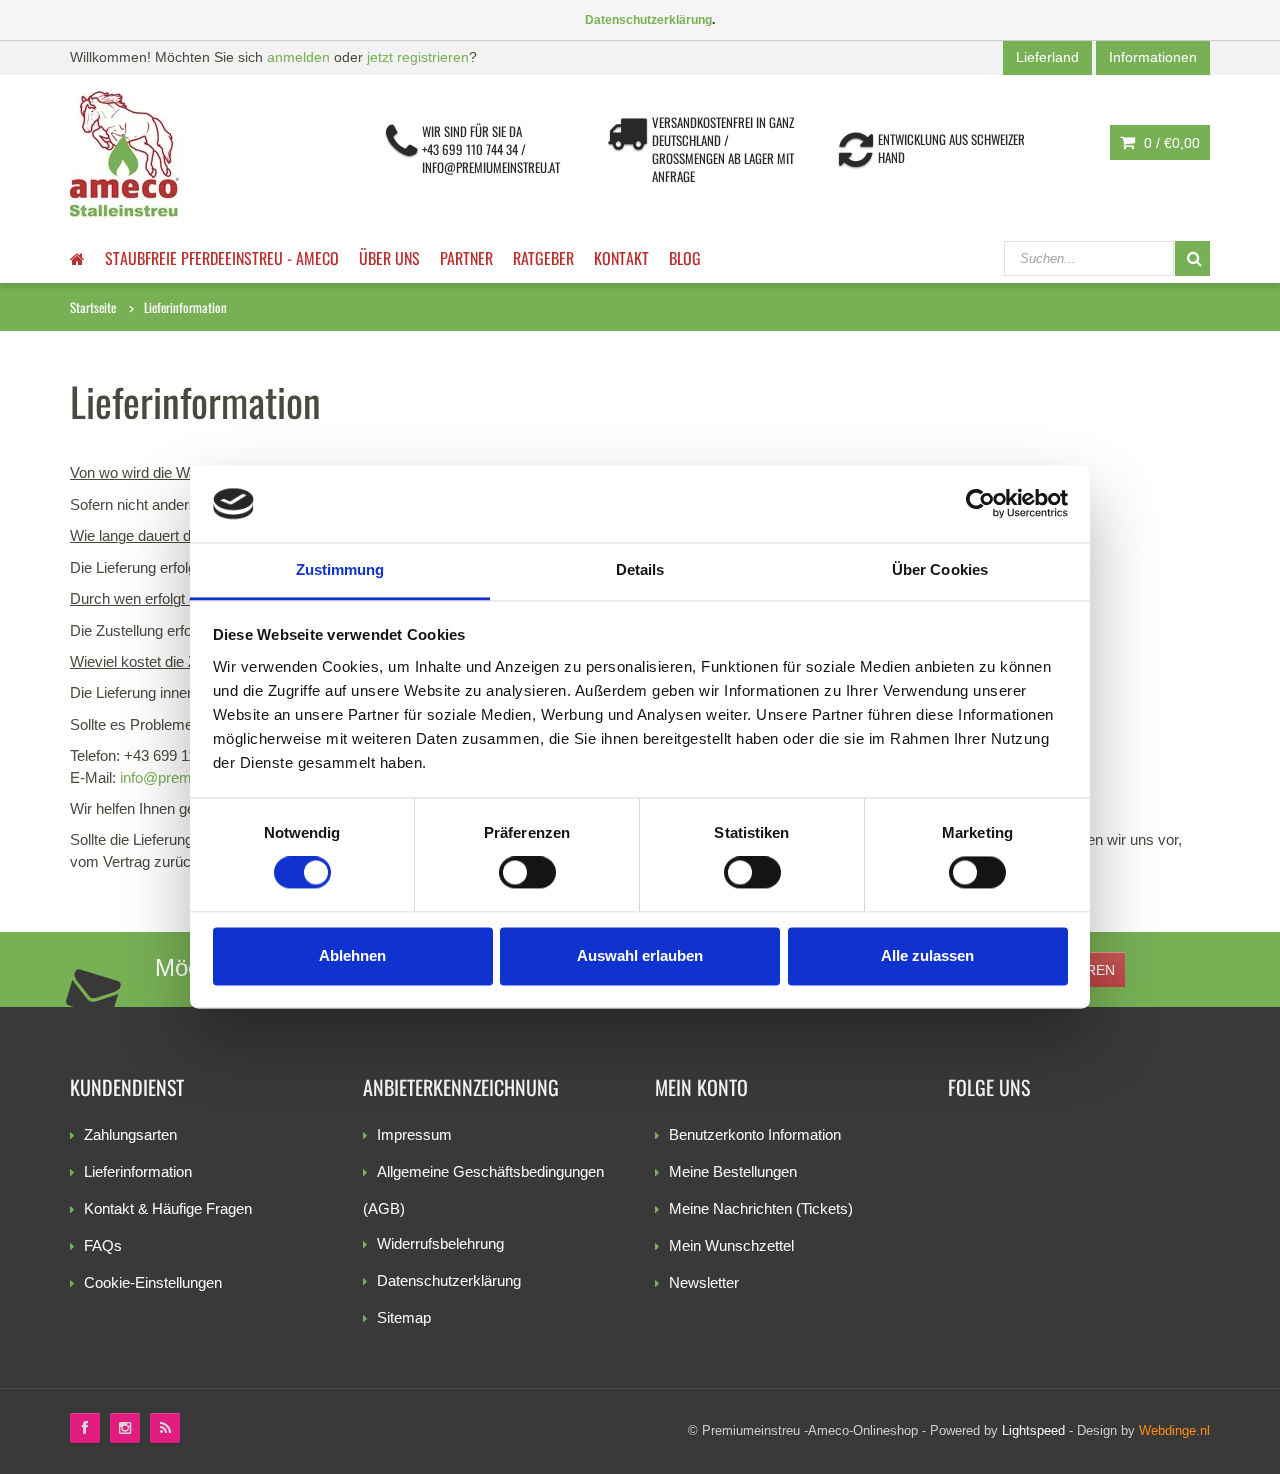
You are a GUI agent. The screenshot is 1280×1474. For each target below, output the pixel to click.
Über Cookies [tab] (940, 569)
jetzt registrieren (418, 57)
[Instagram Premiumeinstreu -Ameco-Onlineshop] (125, 1428)
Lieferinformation (185, 307)
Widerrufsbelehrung (440, 1243)
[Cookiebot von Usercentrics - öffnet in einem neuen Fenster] (980, 504)
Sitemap (404, 1317)
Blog (685, 258)
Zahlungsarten (130, 1134)
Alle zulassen (927, 955)
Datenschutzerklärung (449, 1280)
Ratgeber (543, 258)
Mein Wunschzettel (731, 1245)
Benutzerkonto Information (755, 1134)
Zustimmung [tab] (340, 569)
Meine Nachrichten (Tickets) (761, 1208)
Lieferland (1047, 57)
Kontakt (621, 258)
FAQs (103, 1245)
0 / (1170, 143)
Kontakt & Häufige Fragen (168, 1208)
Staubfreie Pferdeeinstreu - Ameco (222, 258)
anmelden (298, 57)
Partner (466, 258)
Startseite (93, 307)
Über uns (389, 258)
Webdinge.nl (1174, 1430)
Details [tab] (640, 569)
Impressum (414, 1134)
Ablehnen (352, 955)
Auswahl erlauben (640, 955)
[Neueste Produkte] (165, 1428)
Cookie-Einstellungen (153, 1282)
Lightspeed (1033, 1430)
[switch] (527, 873)
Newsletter (704, 1282)
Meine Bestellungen (733, 1171)
